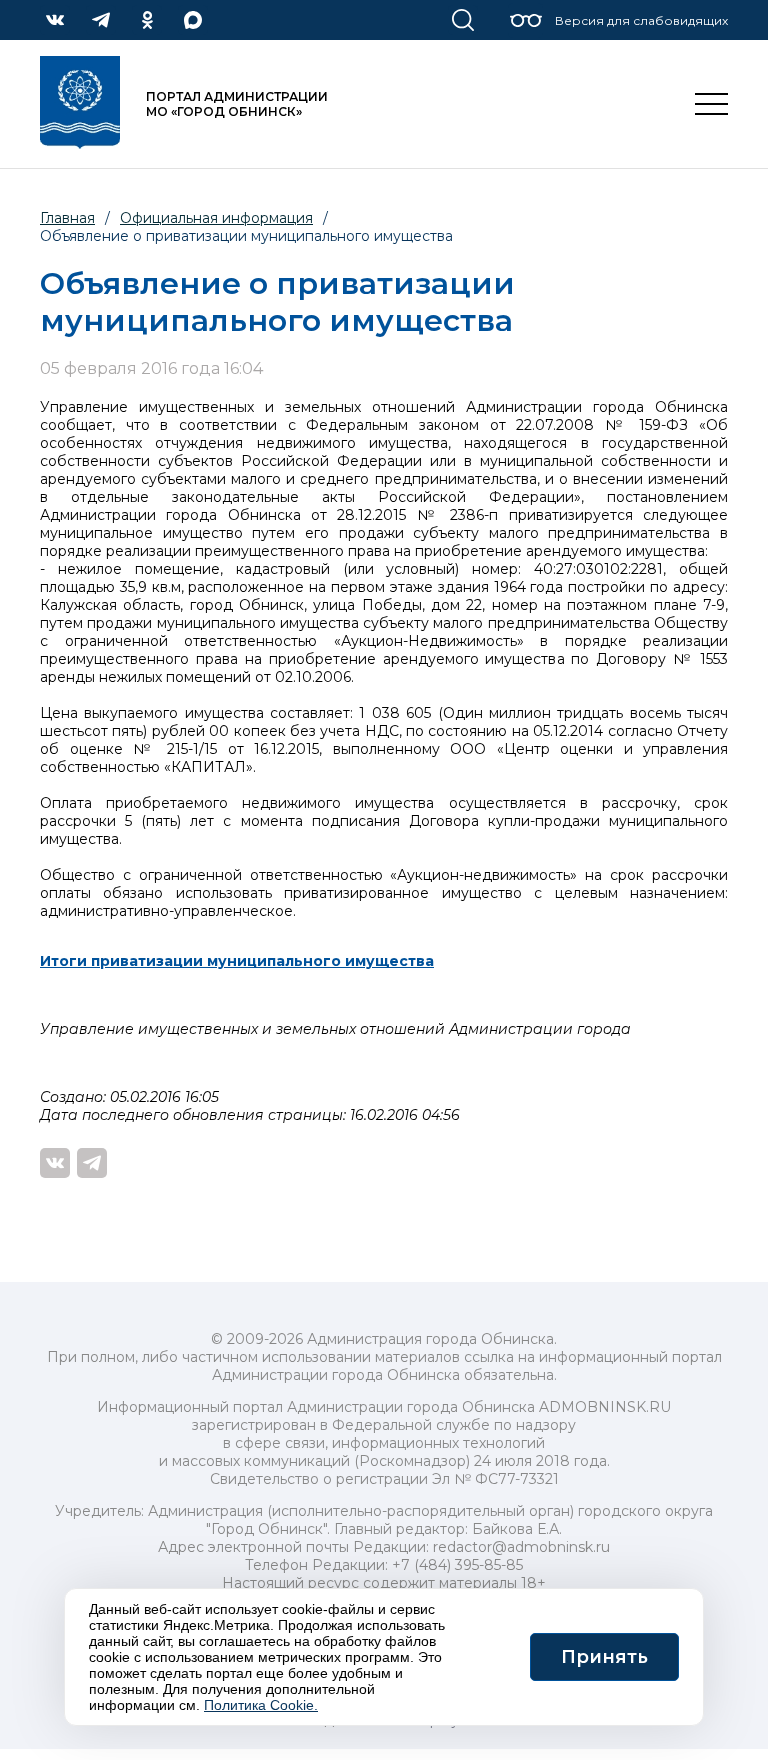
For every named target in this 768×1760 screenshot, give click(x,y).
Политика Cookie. (261, 1705)
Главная (67, 218)
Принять (604, 1657)
